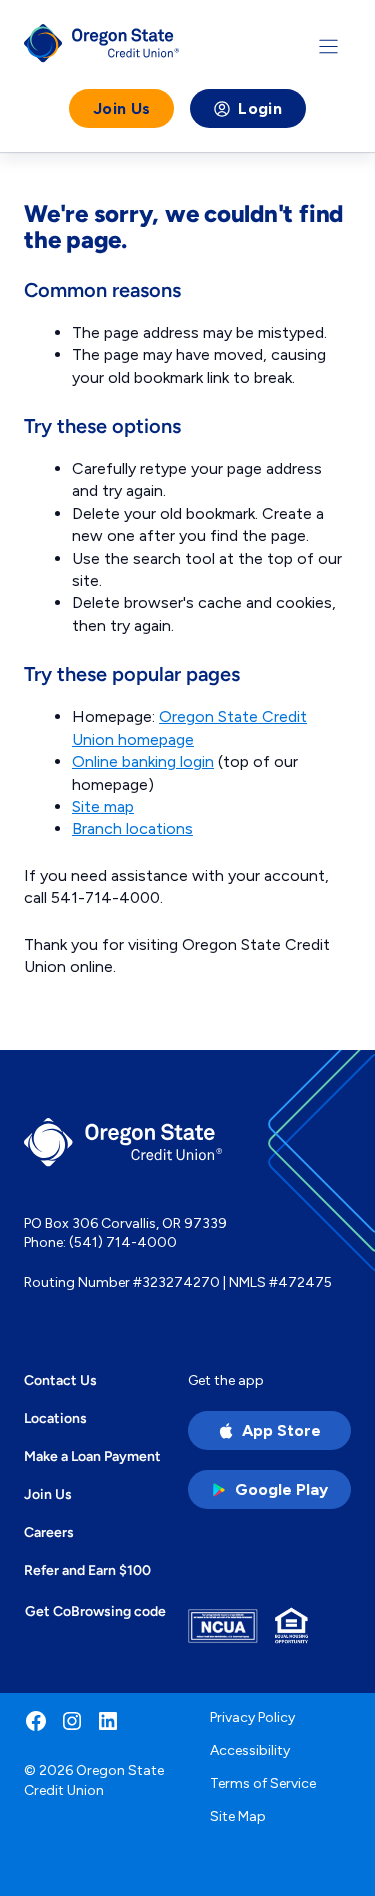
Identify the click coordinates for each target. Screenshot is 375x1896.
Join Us (121, 108)
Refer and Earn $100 (87, 1570)
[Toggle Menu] (328, 46)
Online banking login (143, 761)
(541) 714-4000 (123, 1242)
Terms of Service (263, 1783)
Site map (103, 806)
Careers (49, 1532)
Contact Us (60, 1380)
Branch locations (132, 828)
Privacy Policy (252, 1717)
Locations (55, 1418)
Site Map (238, 1816)
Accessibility (250, 1750)
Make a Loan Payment (92, 1456)
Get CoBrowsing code (95, 1611)
